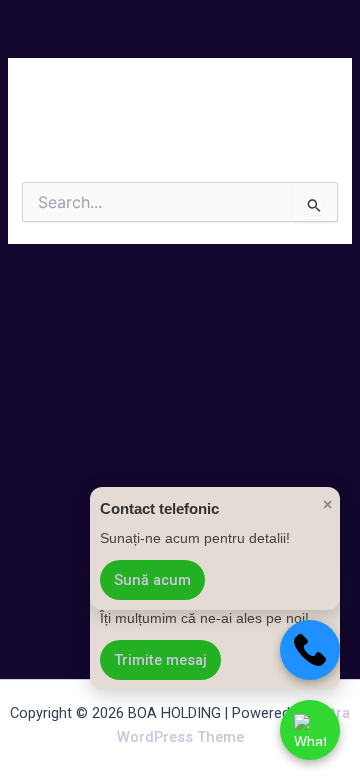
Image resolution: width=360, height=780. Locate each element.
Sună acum (152, 580)
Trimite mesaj (160, 660)
